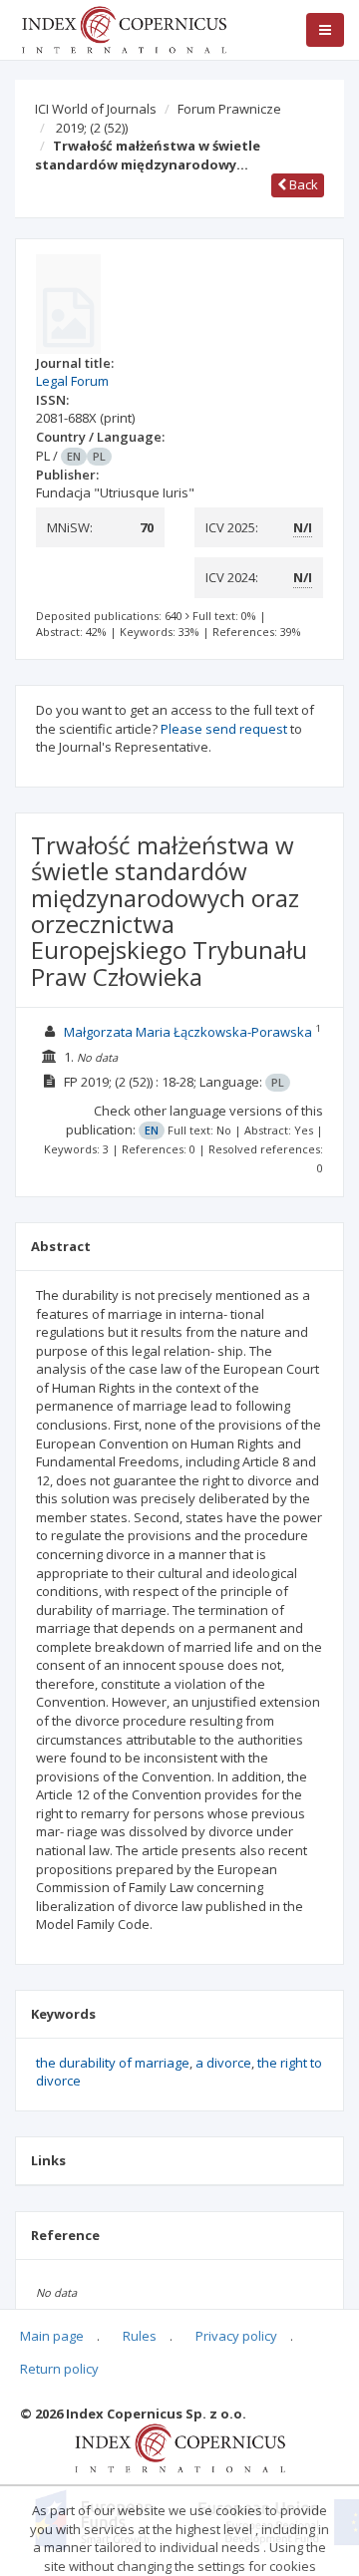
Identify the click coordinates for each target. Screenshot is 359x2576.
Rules (140, 2336)
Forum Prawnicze (229, 109)
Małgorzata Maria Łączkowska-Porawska (188, 1032)
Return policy (59, 2369)
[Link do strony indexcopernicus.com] (180, 2446)
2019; (92, 128)
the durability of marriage (113, 2063)
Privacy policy (236, 2336)
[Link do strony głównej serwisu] (124, 28)
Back (302, 184)
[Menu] (325, 30)
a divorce (223, 2063)
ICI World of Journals (96, 109)
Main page (52, 2336)
